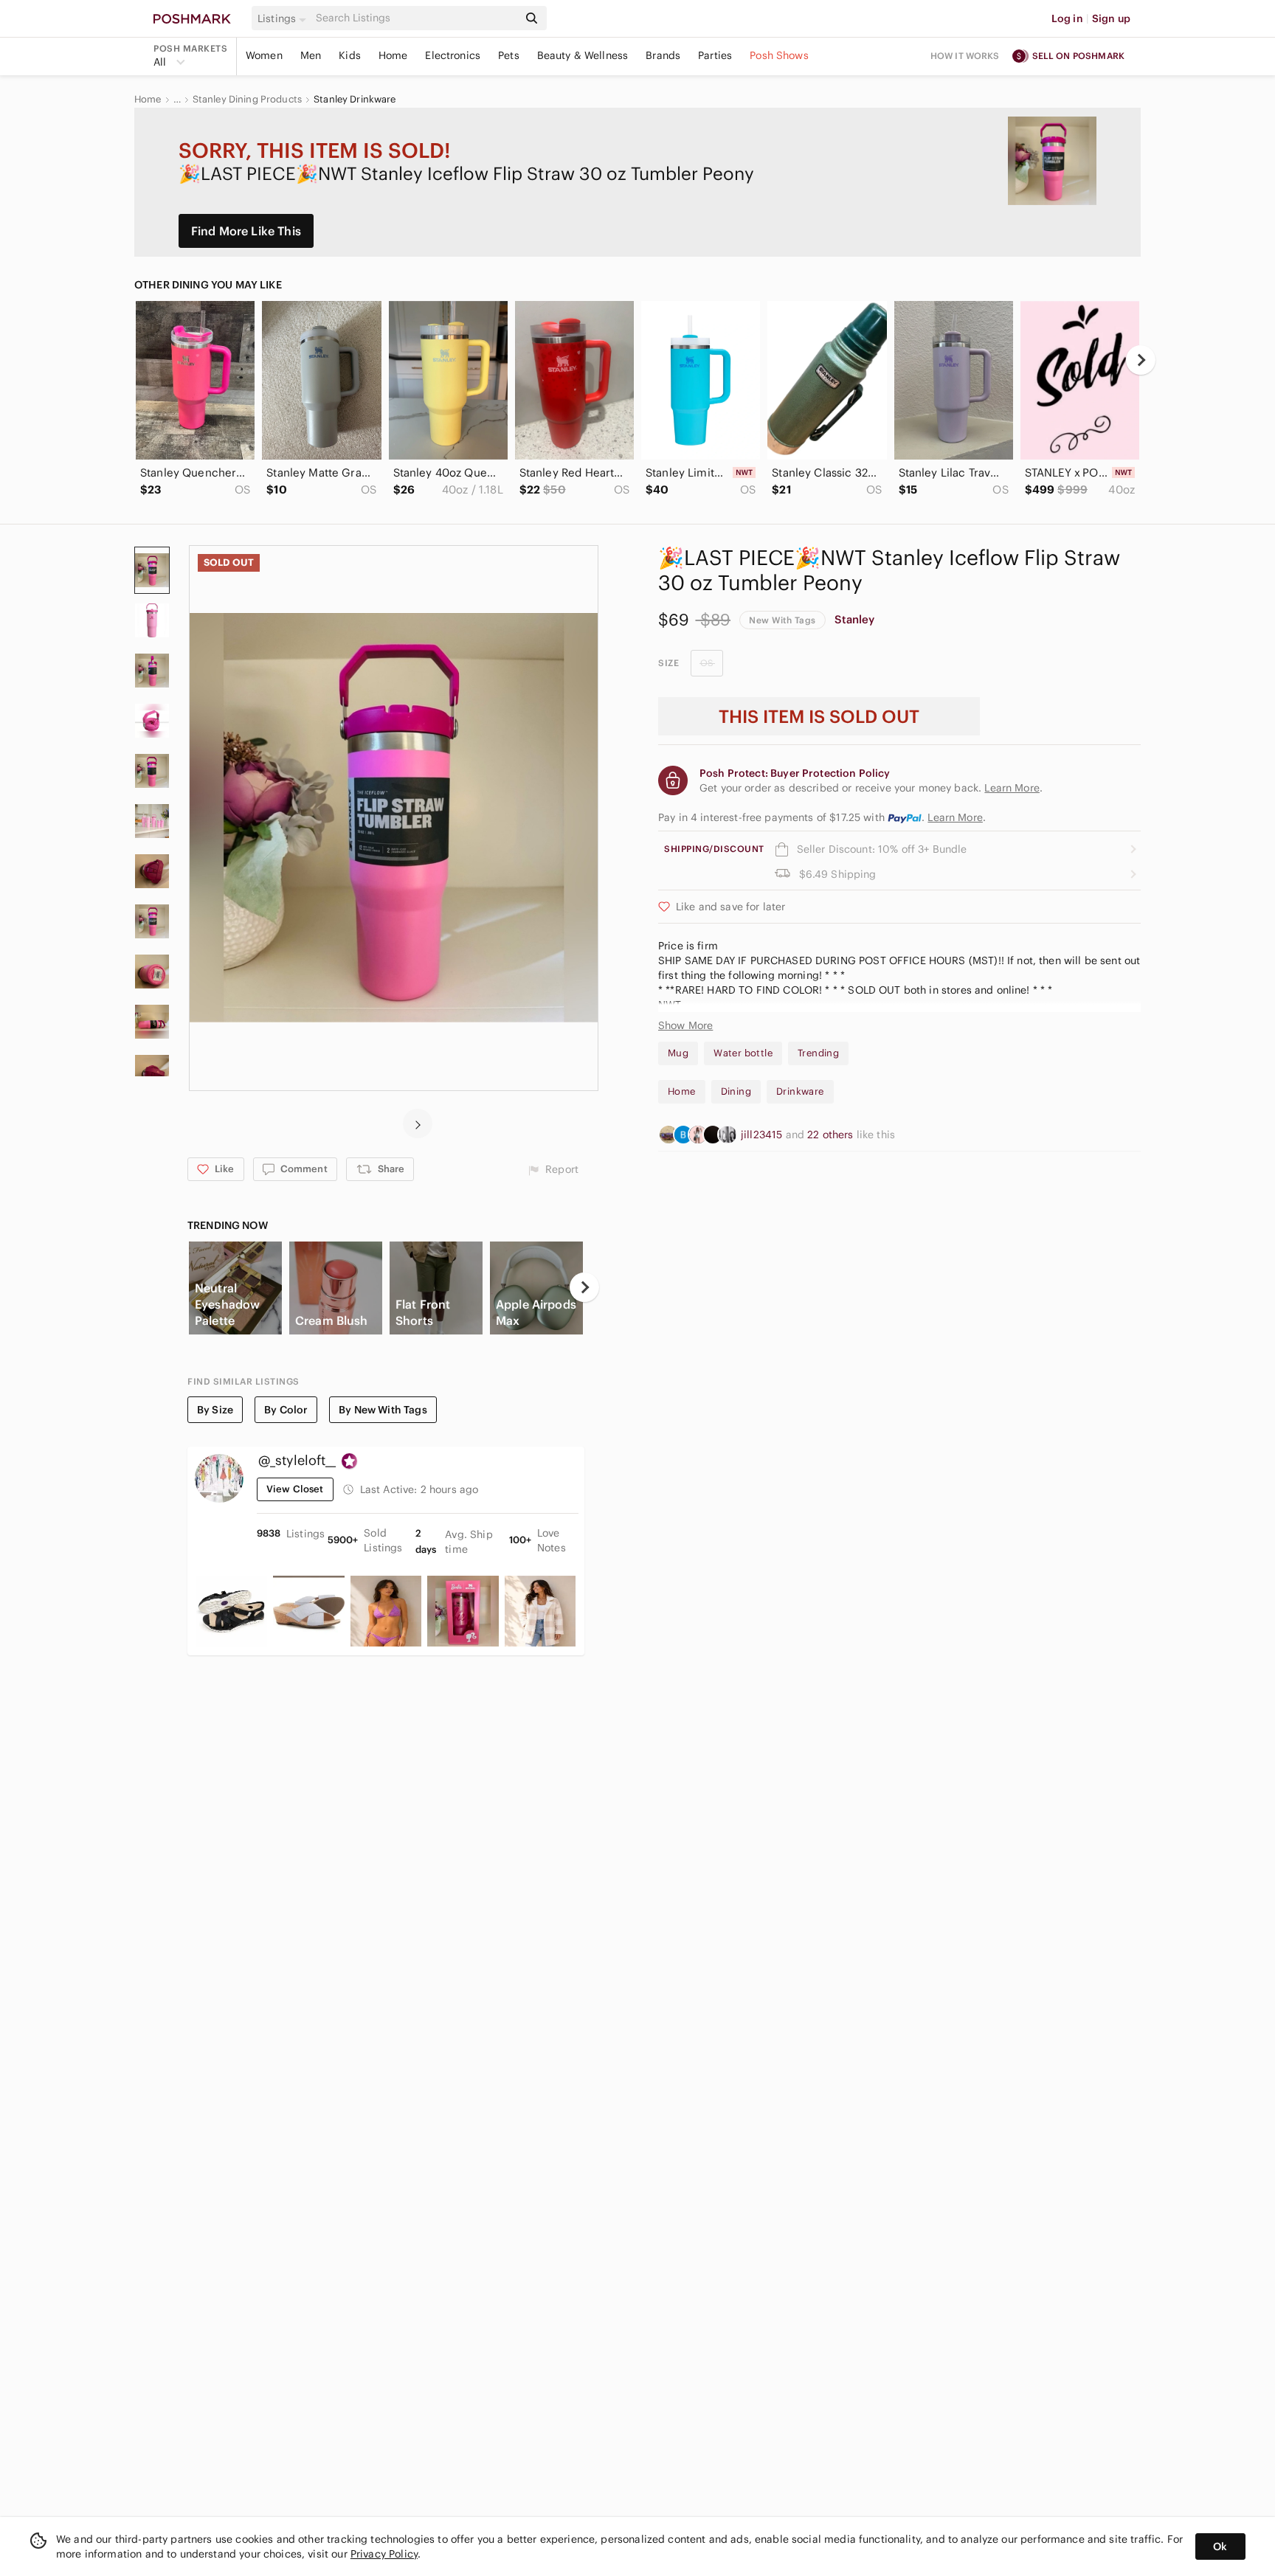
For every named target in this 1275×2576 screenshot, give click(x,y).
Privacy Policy (384, 2554)
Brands (663, 55)
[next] (1141, 360)
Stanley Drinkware (355, 100)
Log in (1067, 18)
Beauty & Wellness (583, 55)
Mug (678, 1053)
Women (264, 55)
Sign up (1111, 18)
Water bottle (743, 1053)
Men (311, 55)
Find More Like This (246, 231)
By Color (286, 1410)
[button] (284, 18)
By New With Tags (383, 1410)
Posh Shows (779, 55)
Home (393, 55)
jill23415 (763, 1135)
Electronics (453, 55)
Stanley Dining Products (247, 100)
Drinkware (800, 1091)
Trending (818, 1053)
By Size (215, 1410)
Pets (509, 55)
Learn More (955, 817)
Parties (715, 55)
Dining (736, 1091)
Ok (1220, 2546)
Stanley (855, 619)
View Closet (295, 1489)
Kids (350, 55)
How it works (965, 56)
